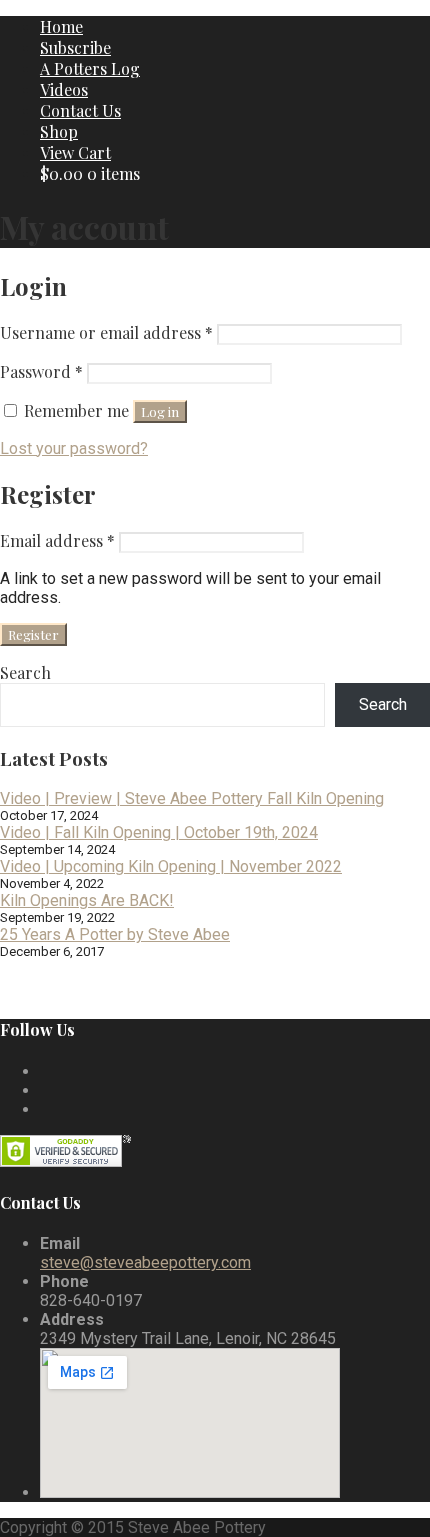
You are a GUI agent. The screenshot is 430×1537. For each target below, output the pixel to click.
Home (61, 26)
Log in (160, 411)
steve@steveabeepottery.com (145, 1262)
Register (33, 634)
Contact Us (80, 110)
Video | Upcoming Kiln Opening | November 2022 (171, 866)
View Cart (75, 152)
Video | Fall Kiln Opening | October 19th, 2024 (159, 832)
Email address (57, 540)
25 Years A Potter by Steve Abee (115, 934)
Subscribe (75, 47)
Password (41, 371)
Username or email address (106, 332)
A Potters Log (90, 68)
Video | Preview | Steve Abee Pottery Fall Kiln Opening (192, 798)
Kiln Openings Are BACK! (87, 900)
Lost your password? (74, 448)
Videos (64, 89)
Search (25, 672)
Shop (59, 131)
